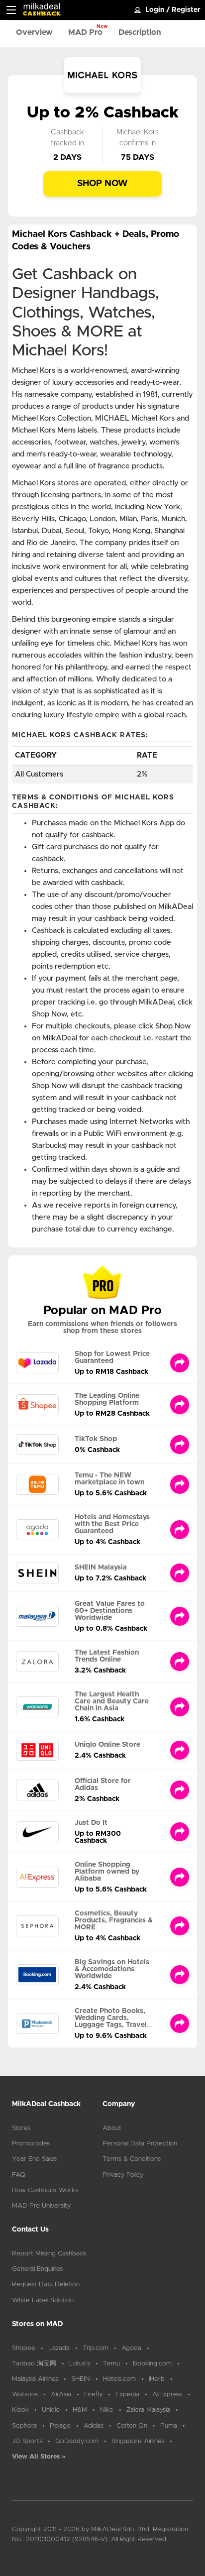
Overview (34, 32)
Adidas (94, 2426)
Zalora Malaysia (148, 2410)
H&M (80, 2410)
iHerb (157, 2379)
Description (140, 32)
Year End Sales (34, 2159)
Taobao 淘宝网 (34, 2364)
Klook (20, 2410)
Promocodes (31, 2144)
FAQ (19, 2175)
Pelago (60, 2426)
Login (155, 10)
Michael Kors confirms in (138, 138)
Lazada (59, 2348)
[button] (11, 10)
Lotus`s (80, 2364)
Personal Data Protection (140, 2144)
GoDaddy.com (77, 2441)
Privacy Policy (123, 2175)
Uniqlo (51, 2410)
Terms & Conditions (132, 2159)
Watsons (25, 2395)
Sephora (24, 2426)
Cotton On (132, 2426)
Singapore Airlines (138, 2441)
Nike (107, 2410)
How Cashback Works (45, 2190)
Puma (169, 2426)
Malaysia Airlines (35, 2379)
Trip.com (96, 2348)
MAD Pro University (41, 2206)
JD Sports (27, 2441)
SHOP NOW (102, 184)
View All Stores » (39, 2457)
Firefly (93, 2395)
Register (186, 10)
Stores (21, 2128)
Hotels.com (119, 2379)
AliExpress (167, 2395)
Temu (111, 2364)
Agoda (131, 2348)
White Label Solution (43, 2300)
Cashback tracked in (67, 138)
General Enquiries (37, 2269)
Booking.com (152, 2364)
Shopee (24, 2348)
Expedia (127, 2395)
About (112, 2128)
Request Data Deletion (46, 2285)
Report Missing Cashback (49, 2254)
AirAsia (61, 2395)
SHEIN (81, 2379)
